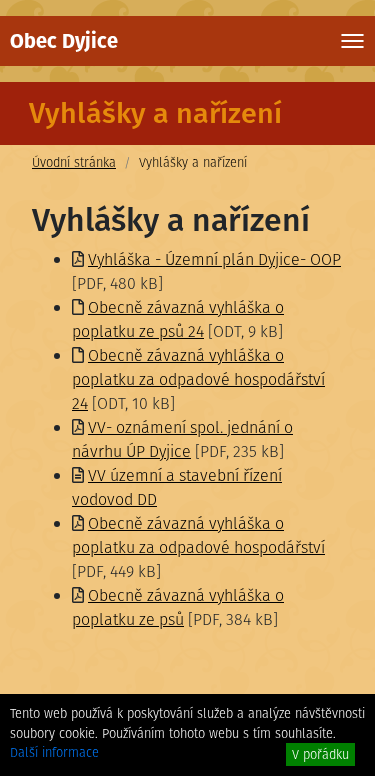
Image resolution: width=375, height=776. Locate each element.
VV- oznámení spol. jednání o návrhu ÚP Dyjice (182, 439)
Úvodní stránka (74, 162)
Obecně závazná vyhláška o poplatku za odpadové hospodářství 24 (198, 379)
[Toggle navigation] (352, 41)
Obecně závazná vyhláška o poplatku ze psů (178, 607)
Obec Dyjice (64, 41)
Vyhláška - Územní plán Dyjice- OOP (214, 259)
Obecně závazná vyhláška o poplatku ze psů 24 (178, 319)
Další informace (54, 752)
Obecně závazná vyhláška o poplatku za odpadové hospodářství (198, 535)
